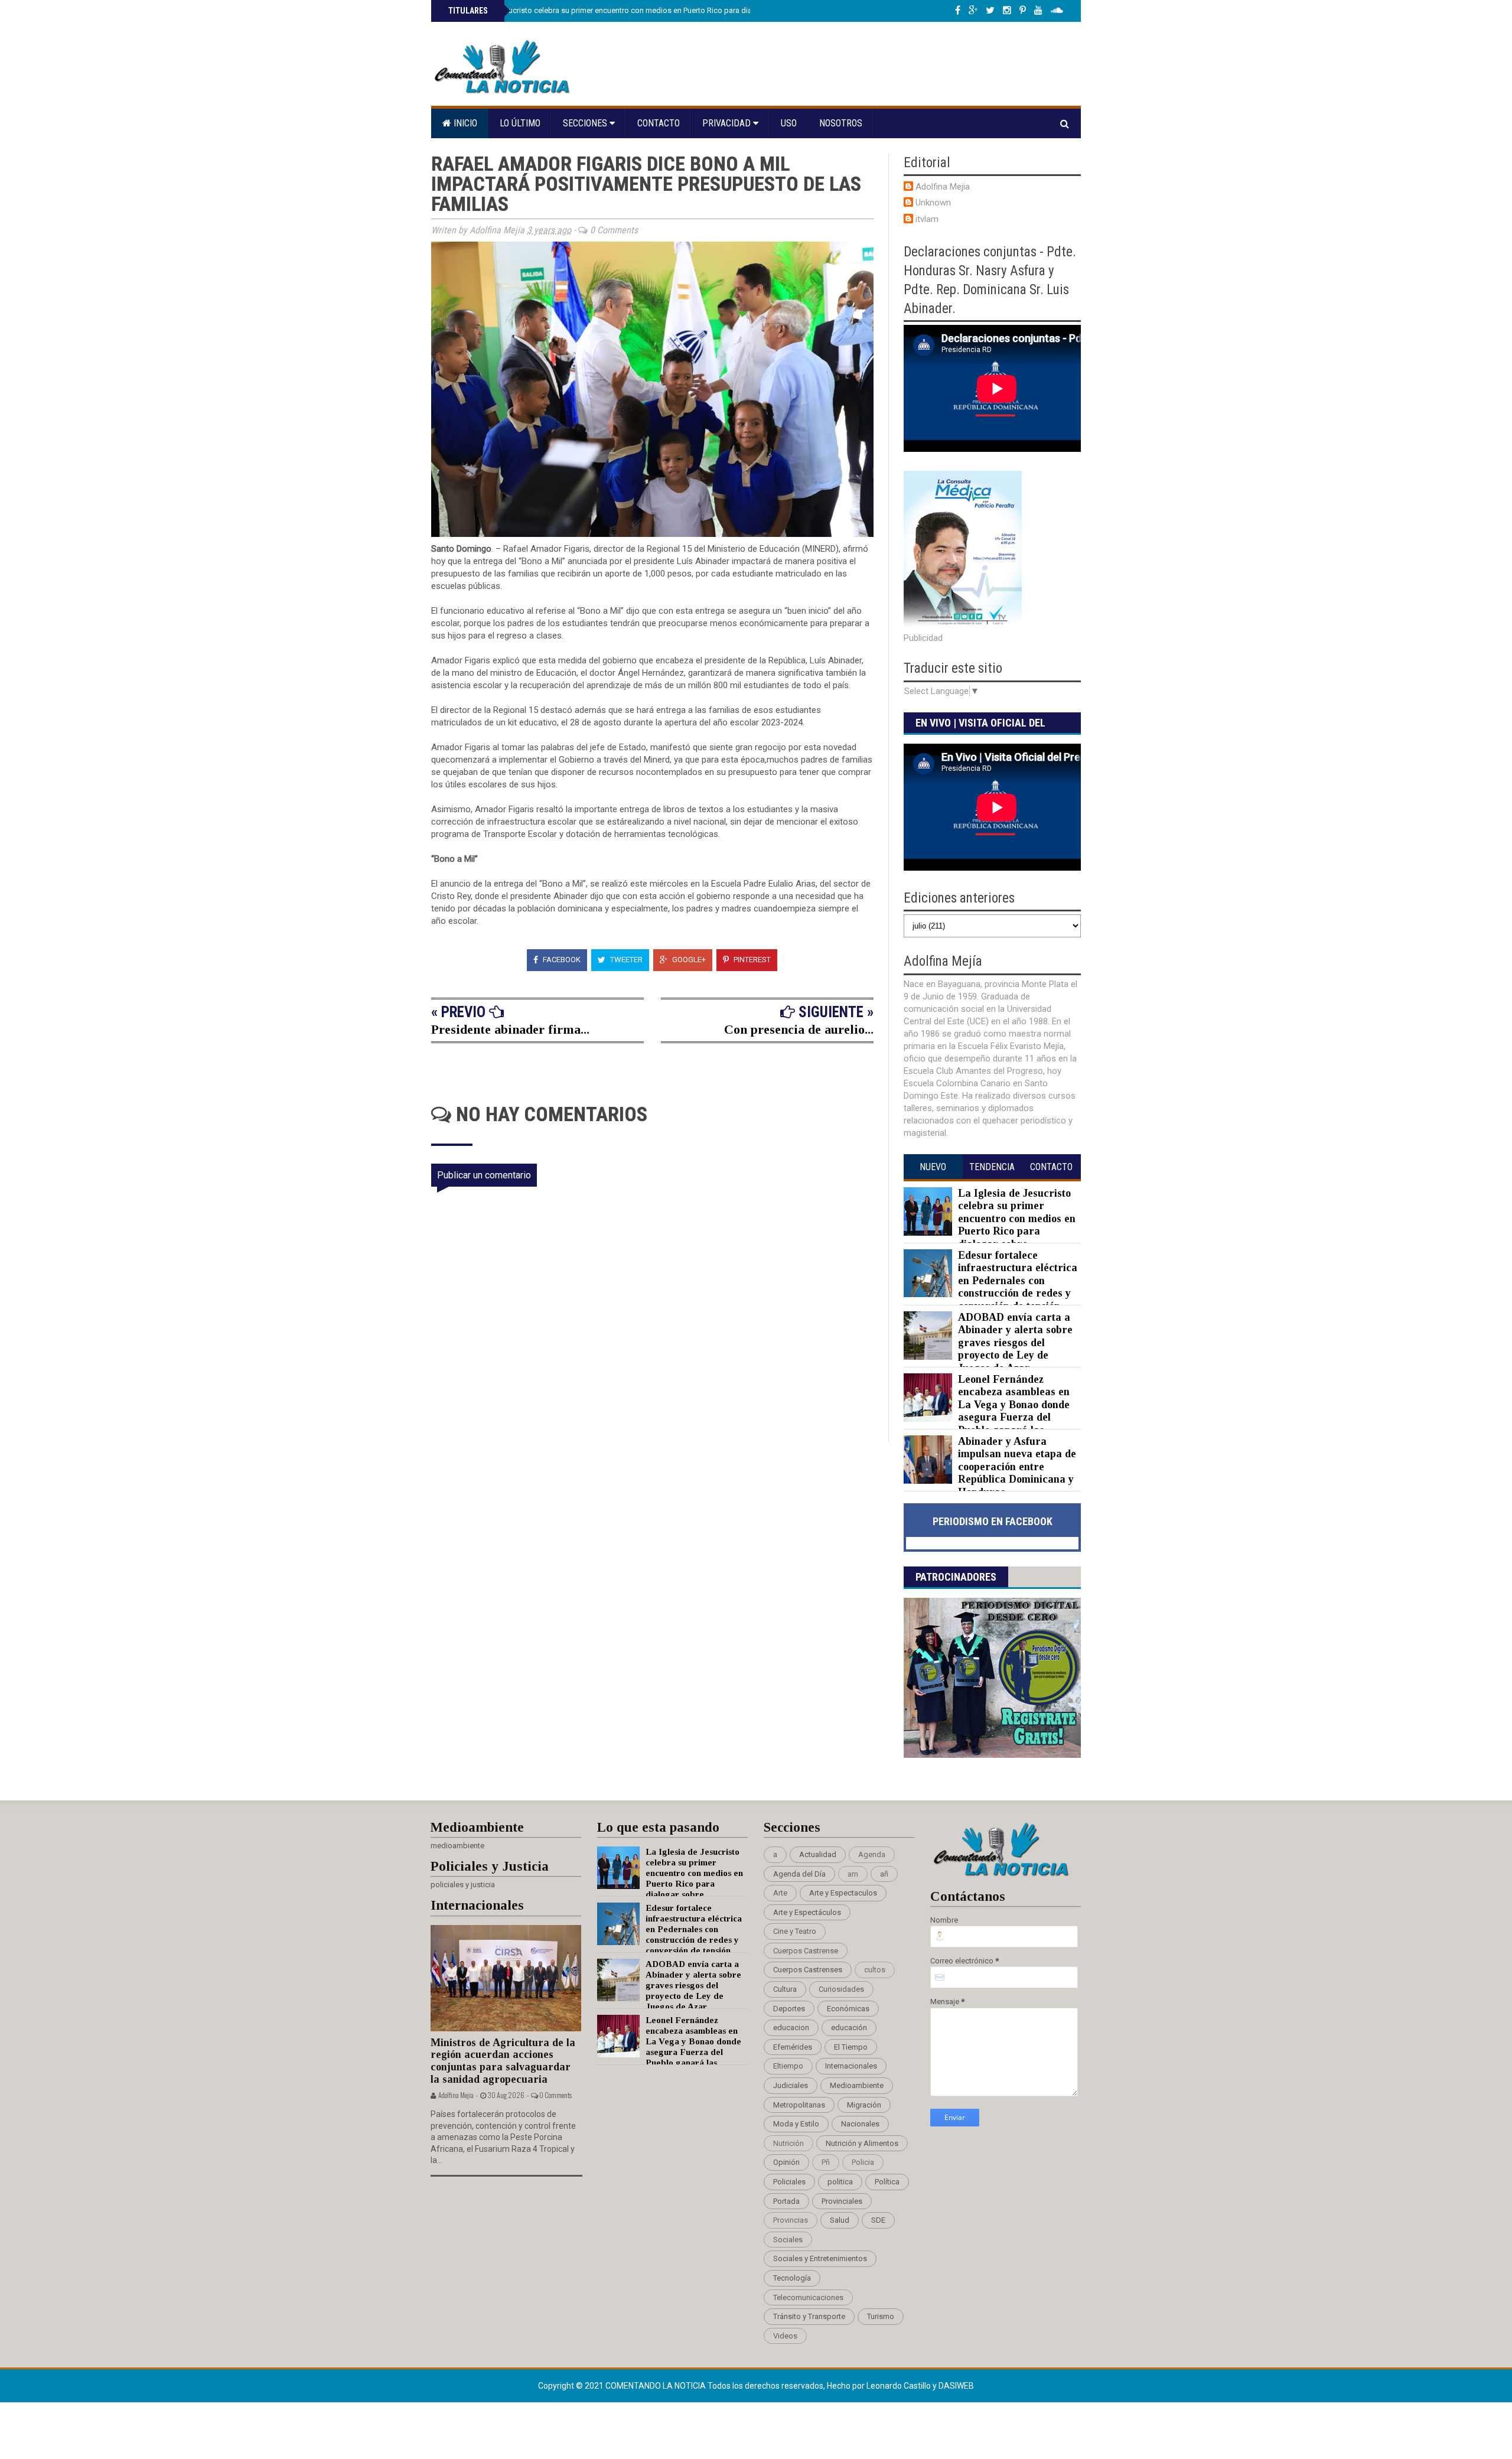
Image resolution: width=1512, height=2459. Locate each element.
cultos (875, 1970)
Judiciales (791, 2085)
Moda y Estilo (796, 2124)
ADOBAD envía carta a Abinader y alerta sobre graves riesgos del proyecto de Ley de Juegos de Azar (1015, 1343)
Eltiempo (788, 2066)
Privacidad (728, 123)
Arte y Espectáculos (807, 1912)
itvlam (927, 219)
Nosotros (841, 123)
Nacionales (860, 2124)
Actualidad (818, 1854)
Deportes (789, 2009)
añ (884, 1874)
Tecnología (792, 2278)
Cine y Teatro (795, 1931)
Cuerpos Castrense (806, 1951)
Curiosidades (841, 1989)
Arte (780, 1893)
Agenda (872, 1854)
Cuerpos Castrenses (808, 1970)
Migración (864, 2105)
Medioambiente (857, 2085)
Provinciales (842, 2201)
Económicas (848, 2009)
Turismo (881, 2316)
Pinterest (751, 960)
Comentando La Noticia (656, 2386)
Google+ (688, 960)
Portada (786, 2201)
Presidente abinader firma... (510, 1029)
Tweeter (625, 960)
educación (849, 2028)
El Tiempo (851, 2047)
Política (887, 2182)
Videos (785, 2336)
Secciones (586, 123)
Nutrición (788, 2143)
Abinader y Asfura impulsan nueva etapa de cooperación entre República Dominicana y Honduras (1017, 1467)
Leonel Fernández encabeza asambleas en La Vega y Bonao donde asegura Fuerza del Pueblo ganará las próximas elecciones (987, 1411)
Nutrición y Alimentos (862, 2143)
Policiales (789, 2182)
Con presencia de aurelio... (799, 1029)
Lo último (520, 123)
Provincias (791, 2220)
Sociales (788, 2240)
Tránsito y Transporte (809, 2316)
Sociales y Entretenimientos (820, 2258)
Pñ (826, 2162)
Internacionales (851, 2066)
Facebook (561, 960)
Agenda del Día (799, 1874)
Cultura (785, 1989)
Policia (863, 2162)
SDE (878, 2220)
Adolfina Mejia (943, 187)
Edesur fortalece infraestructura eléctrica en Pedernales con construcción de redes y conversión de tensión (1018, 1281)
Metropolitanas (799, 2105)
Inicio (464, 123)
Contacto (659, 123)
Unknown (933, 203)
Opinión (786, 2162)
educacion (791, 2028)
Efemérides (793, 2047)
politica (840, 2182)
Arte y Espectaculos (843, 1893)
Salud (840, 2220)
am (853, 1874)
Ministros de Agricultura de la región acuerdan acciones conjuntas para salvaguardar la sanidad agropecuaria (503, 2061)
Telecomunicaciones (808, 2297)
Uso (789, 123)
